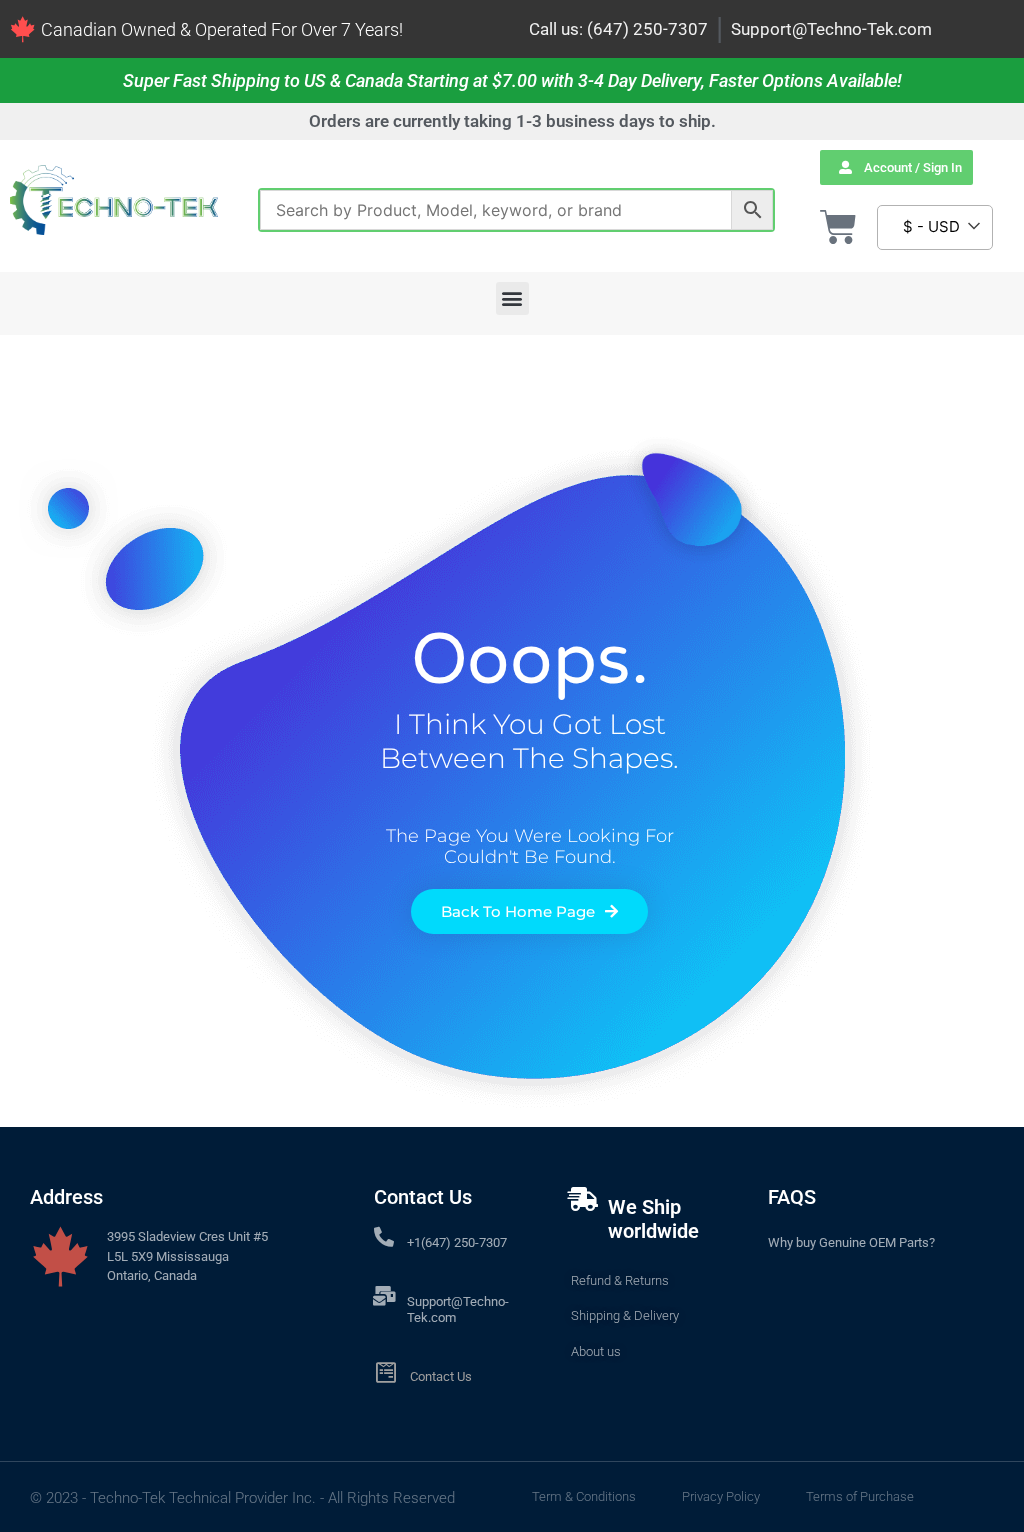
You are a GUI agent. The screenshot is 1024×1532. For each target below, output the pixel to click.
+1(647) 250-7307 (457, 1242)
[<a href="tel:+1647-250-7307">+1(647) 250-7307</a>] (384, 1237)
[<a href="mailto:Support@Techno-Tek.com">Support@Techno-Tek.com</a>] (384, 1296)
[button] (512, 298)
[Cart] (838, 227)
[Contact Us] (385, 1372)
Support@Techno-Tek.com (831, 29)
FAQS (792, 1197)
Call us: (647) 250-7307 (618, 29)
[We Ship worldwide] (583, 1199)
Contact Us (441, 1376)
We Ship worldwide (653, 1219)
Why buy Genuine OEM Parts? (851, 1242)
